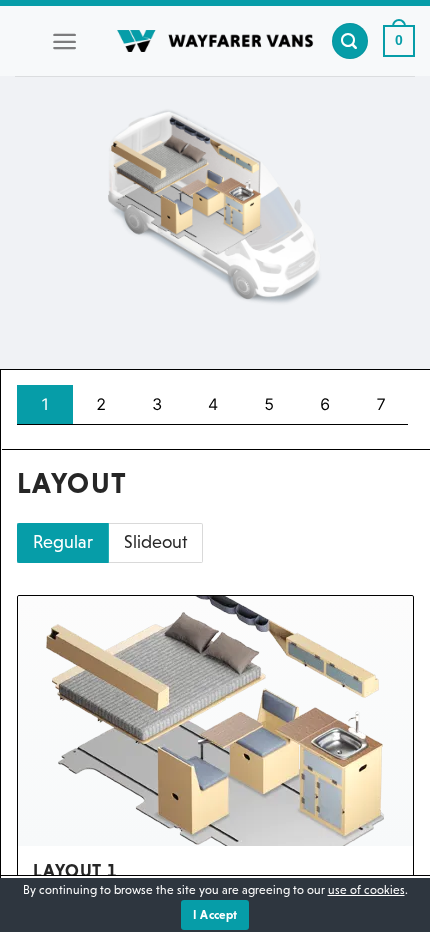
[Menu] (64, 41)
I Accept (215, 915)
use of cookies (366, 890)
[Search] (350, 41)
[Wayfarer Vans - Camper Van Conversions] (215, 41)
